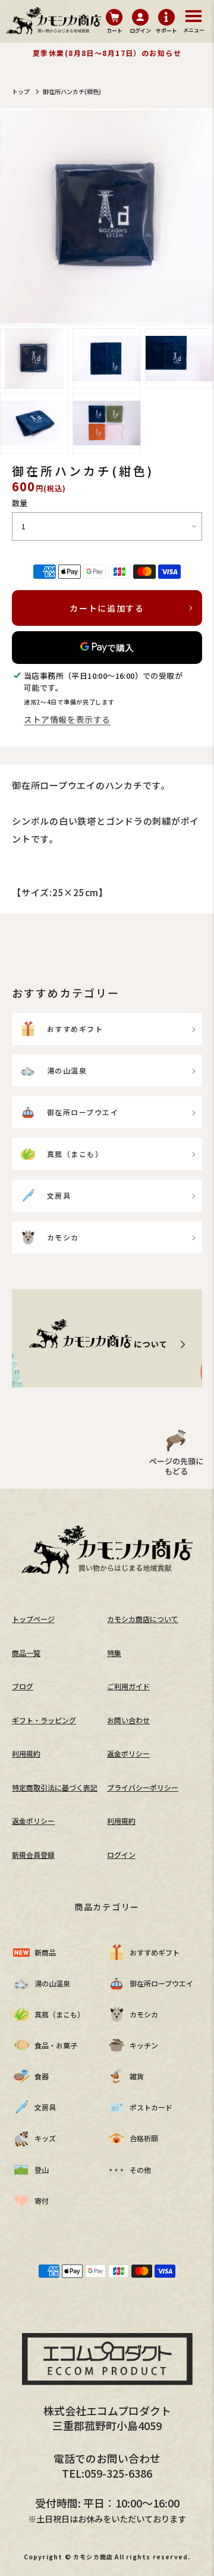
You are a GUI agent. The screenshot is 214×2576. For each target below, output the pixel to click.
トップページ (33, 1619)
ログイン (121, 1855)
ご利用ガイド (128, 1686)
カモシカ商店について (143, 1619)
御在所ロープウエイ (83, 1112)
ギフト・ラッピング (44, 1720)
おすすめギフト (75, 1029)
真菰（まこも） (75, 1154)
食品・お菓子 (56, 2045)
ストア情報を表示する (67, 719)
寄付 (42, 2201)
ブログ (23, 1686)
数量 (20, 503)
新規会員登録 (33, 1855)
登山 (42, 2170)
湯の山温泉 (67, 1070)
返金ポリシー (128, 1753)
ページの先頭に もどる (176, 1466)
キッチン (144, 2045)
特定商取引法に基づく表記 (55, 1787)
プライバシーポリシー (143, 1787)
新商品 (45, 1952)
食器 (42, 2076)
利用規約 (26, 1753)
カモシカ (63, 1237)
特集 (114, 1653)
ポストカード (151, 2107)
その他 (140, 2170)
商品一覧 (26, 1653)
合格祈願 (144, 2138)
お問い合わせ (128, 1720)
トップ (21, 91)
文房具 (59, 1195)
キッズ (45, 2138)
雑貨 (137, 2076)
